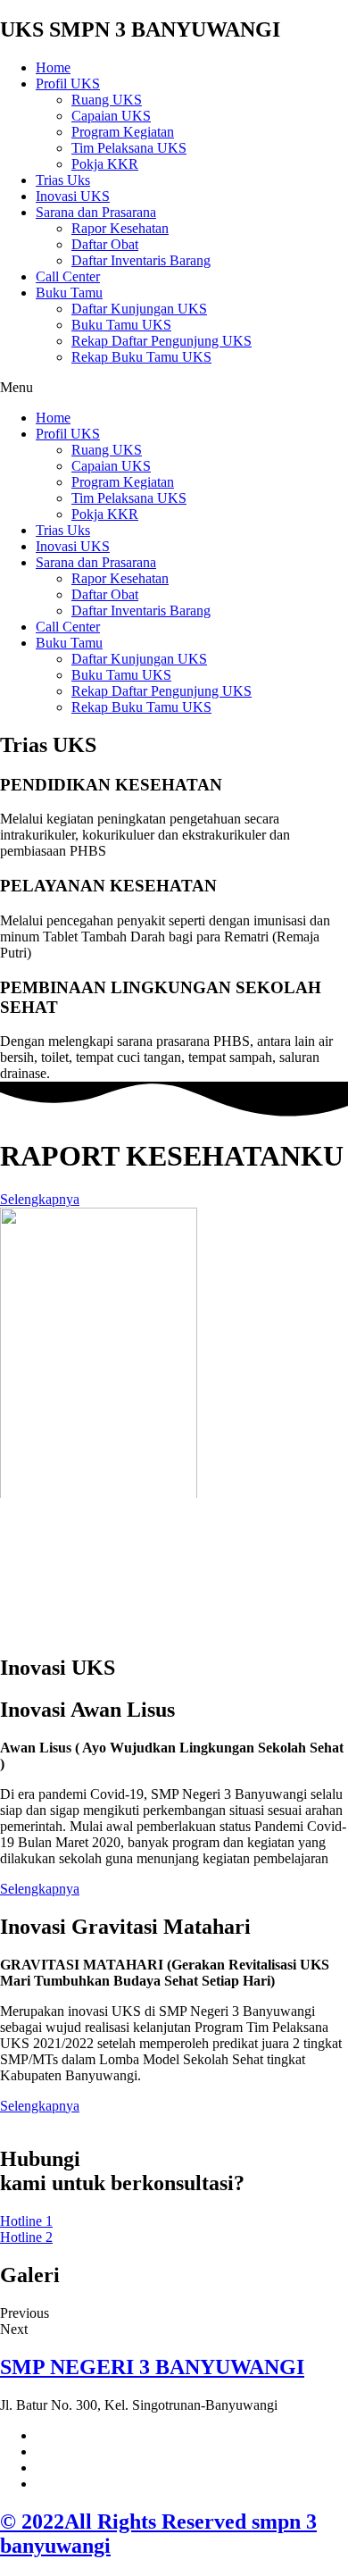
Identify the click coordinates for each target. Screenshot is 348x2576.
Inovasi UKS (73, 196)
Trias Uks (63, 180)
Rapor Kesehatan (120, 228)
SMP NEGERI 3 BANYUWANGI (152, 2367)
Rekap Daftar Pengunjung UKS (162, 341)
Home (53, 67)
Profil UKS (68, 84)
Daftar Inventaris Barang (141, 260)
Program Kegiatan (123, 132)
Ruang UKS (107, 100)
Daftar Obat (105, 244)
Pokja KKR (105, 164)
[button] (174, 388)
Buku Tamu (69, 293)
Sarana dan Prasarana (96, 212)
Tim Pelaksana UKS (129, 148)
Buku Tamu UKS (121, 325)
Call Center (68, 276)
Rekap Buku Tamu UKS (141, 357)
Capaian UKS (111, 116)
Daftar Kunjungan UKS (139, 309)
